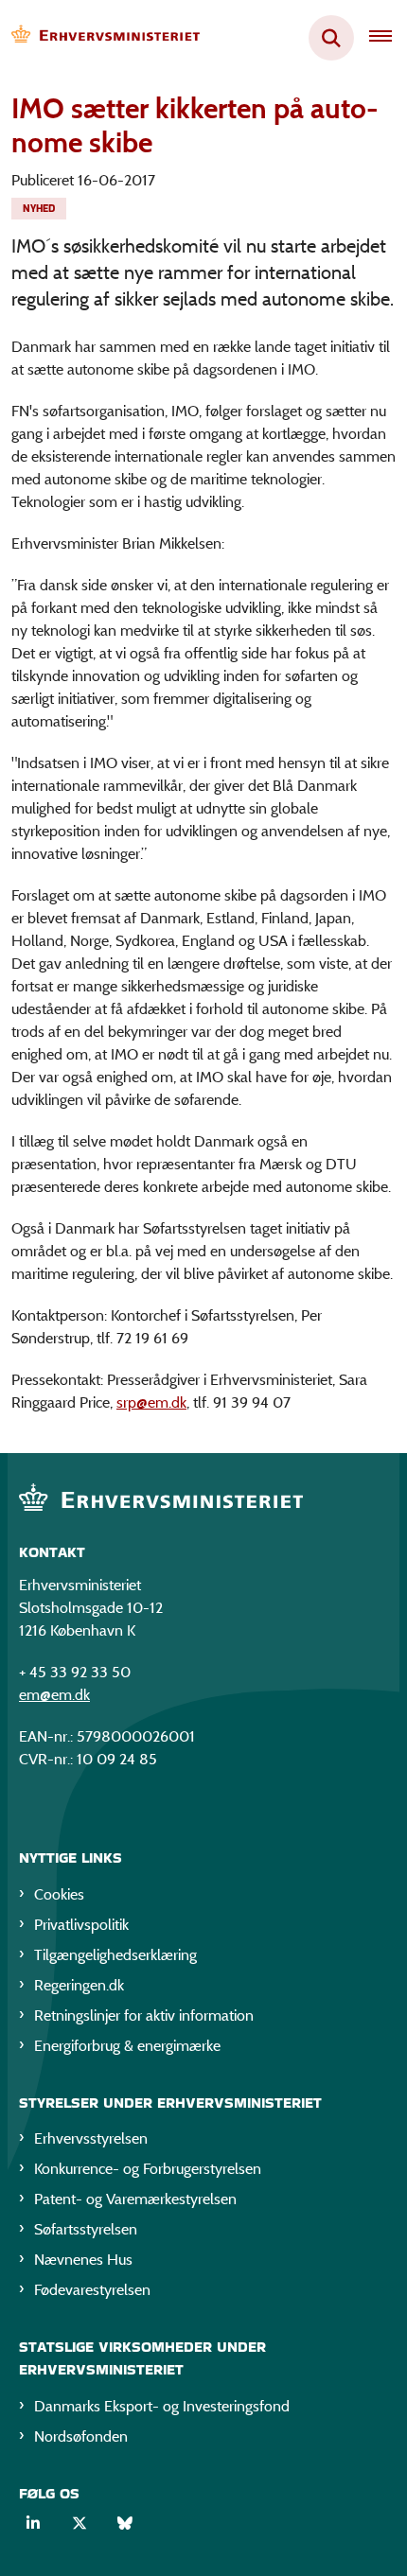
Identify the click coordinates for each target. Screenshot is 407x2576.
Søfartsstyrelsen (86, 2229)
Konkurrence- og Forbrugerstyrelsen (148, 2169)
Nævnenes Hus (83, 2260)
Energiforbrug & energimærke (127, 2046)
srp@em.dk (151, 1402)
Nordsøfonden (81, 2436)
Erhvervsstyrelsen (91, 2138)
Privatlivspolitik (81, 1925)
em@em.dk (54, 1695)
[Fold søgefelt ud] (331, 38)
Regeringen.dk (79, 1985)
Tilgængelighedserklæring (115, 1955)
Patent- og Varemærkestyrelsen (135, 2199)
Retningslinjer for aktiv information (144, 2015)
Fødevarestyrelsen (92, 2290)
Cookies (59, 1894)
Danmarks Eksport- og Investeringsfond (162, 2406)
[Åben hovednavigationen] (388, 38)
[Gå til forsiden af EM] (100, 38)
